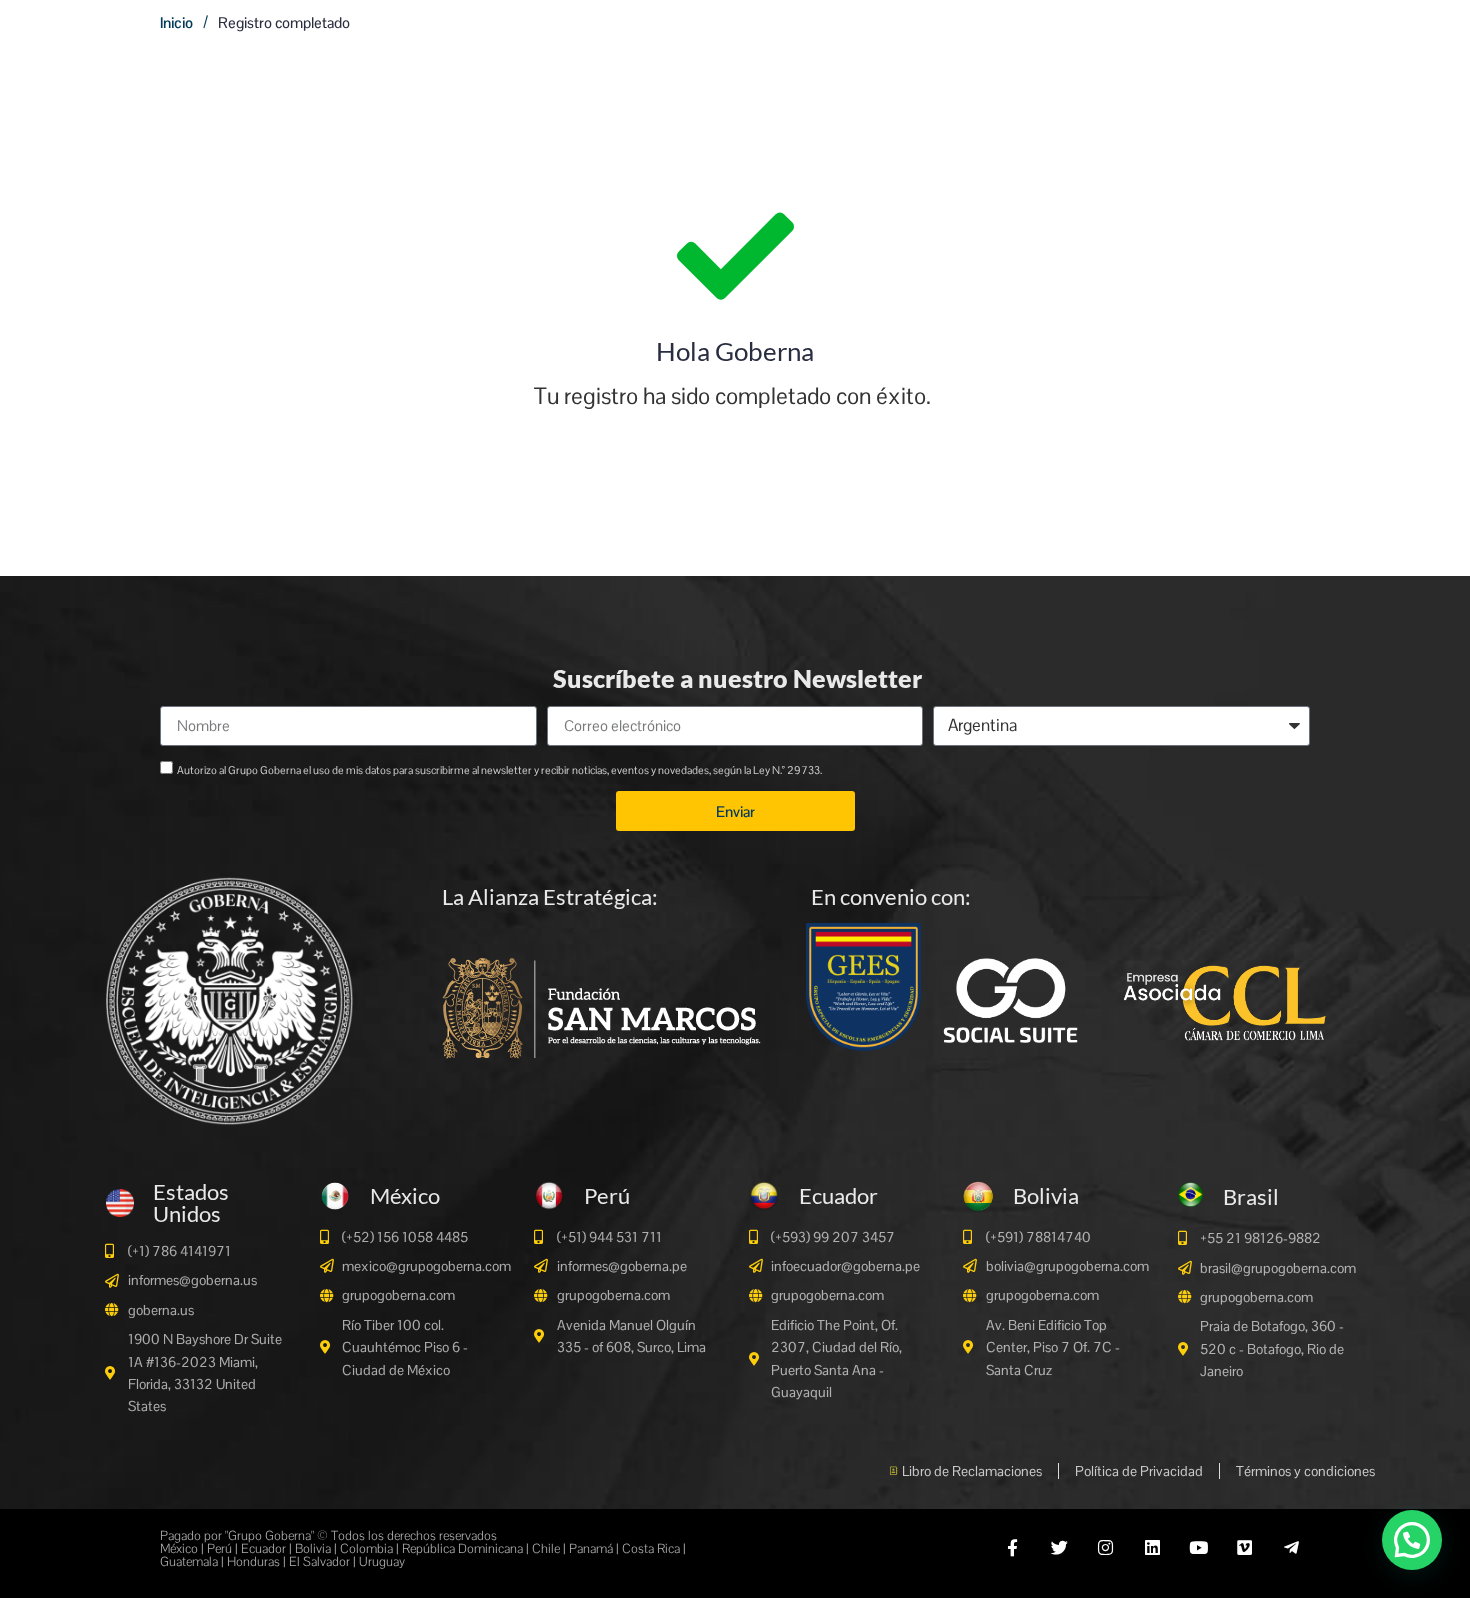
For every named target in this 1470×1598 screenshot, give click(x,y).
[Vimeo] (1244, 1547)
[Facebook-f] (1012, 1547)
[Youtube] (1198, 1547)
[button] (1412, 1540)
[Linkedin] (1151, 1547)
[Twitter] (1059, 1547)
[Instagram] (1105, 1547)
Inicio (176, 22)
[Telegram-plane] (1291, 1547)
